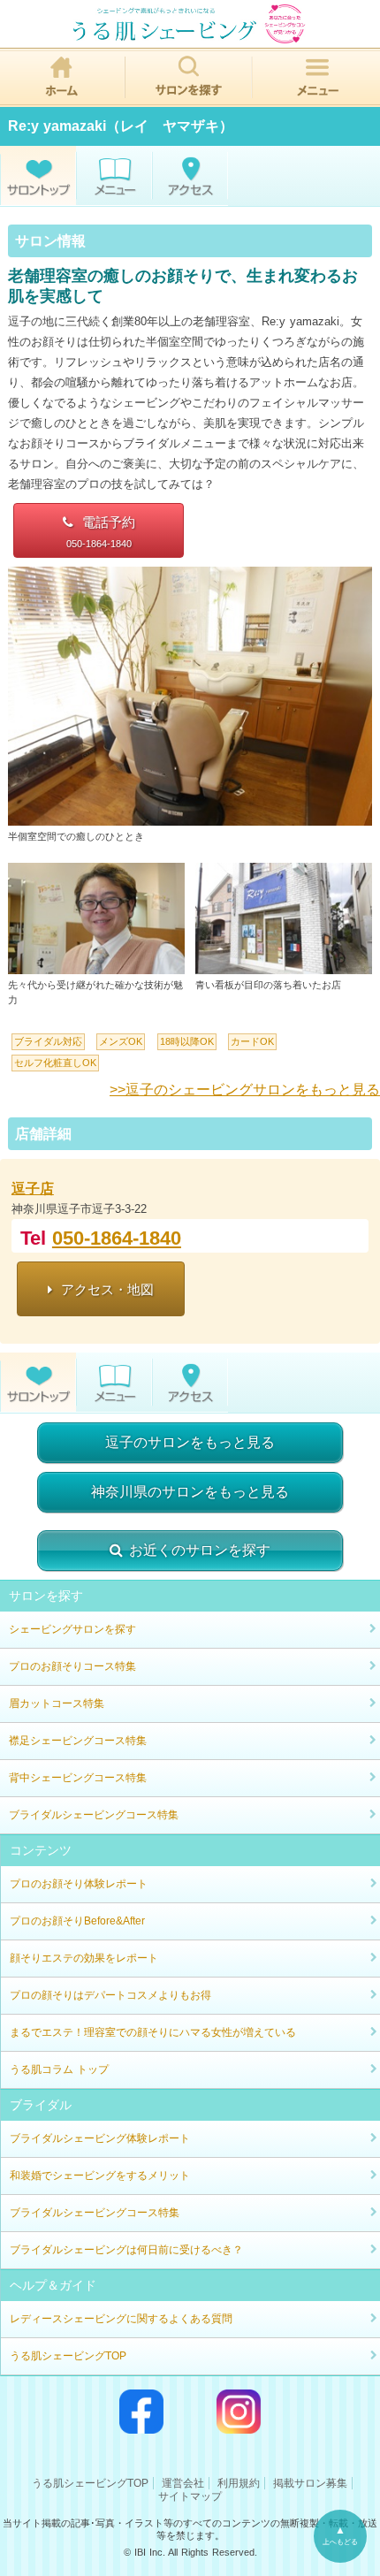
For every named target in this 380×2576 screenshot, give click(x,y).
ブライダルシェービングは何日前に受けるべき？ (126, 2250)
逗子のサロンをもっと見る (190, 1442)
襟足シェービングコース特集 (78, 1741)
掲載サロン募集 (310, 2483)
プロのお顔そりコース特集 (72, 1666)
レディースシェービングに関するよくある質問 (121, 2319)
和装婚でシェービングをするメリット (100, 2176)
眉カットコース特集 (57, 1703)
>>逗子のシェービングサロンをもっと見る (245, 1090)
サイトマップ (190, 2496)
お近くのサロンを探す (200, 1550)
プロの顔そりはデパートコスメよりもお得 (110, 1995)
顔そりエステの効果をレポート (84, 1958)
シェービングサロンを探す (72, 1629)
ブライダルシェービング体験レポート (100, 2138)
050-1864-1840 (117, 1238)
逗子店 (33, 1189)
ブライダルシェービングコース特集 (94, 1815)
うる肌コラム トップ (59, 2069)
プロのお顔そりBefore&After (77, 1921)
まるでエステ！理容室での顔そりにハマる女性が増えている (153, 2032)
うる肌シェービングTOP (68, 2356)
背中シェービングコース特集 (78, 1778)
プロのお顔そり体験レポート (79, 1884)
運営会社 (183, 2483)
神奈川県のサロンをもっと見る (190, 1492)
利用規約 (239, 2483)
